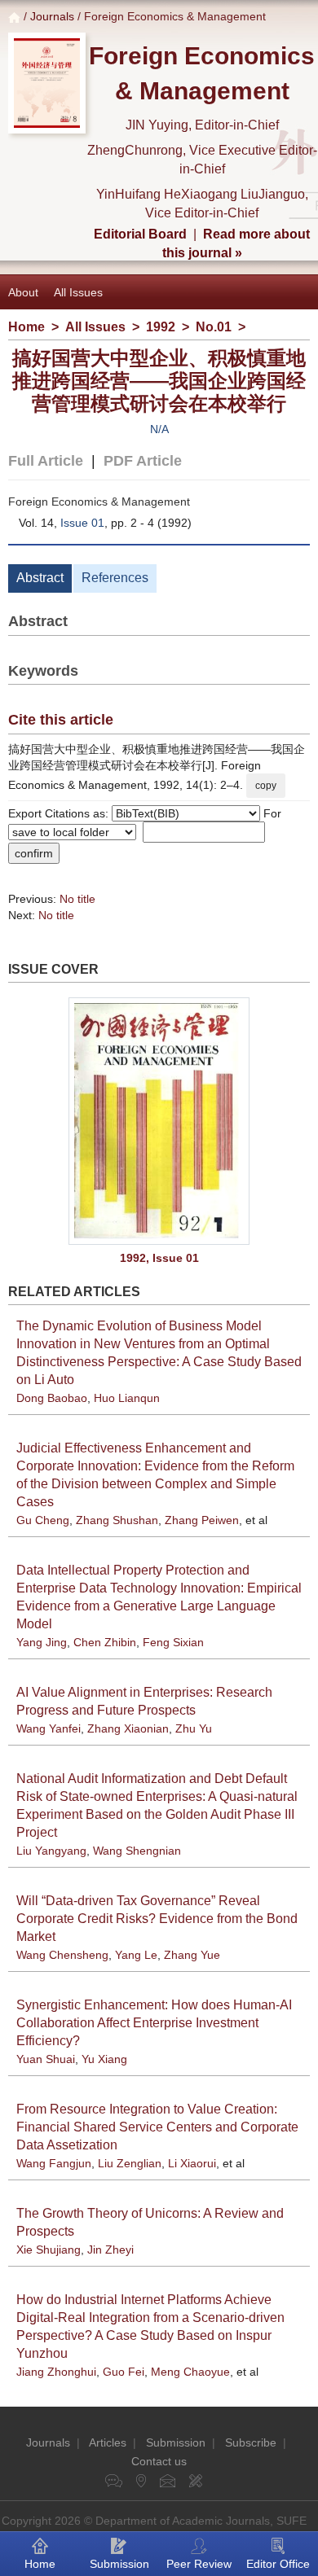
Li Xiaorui (192, 2163)
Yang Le (136, 1955)
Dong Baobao (52, 1398)
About (23, 292)
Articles (108, 2442)
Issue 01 (82, 523)
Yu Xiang (104, 2059)
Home (26, 327)
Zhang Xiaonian (128, 1728)
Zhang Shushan (117, 1520)
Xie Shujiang (49, 2250)
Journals (52, 16)
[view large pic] (159, 1121)
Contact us (159, 2461)
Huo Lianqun (127, 1398)
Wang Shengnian (137, 1851)
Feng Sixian (173, 1642)
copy (266, 786)
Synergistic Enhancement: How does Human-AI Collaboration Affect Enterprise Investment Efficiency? (154, 2023)
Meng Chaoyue (190, 2372)
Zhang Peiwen (202, 1520)
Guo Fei (124, 2372)
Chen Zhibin (105, 1642)
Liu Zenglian (130, 2163)
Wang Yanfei (49, 1728)
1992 (161, 327)
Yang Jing (42, 1642)
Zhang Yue (192, 1955)
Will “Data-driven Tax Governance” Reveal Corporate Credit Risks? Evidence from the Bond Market (157, 1919)
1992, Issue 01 (159, 1258)
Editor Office (278, 2564)
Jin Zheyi (110, 2250)
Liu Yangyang (51, 1851)
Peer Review (199, 2564)
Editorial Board (140, 234)
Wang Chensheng (62, 1955)
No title (77, 899)
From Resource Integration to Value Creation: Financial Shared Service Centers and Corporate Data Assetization (157, 2127)
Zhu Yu (194, 1728)
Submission (176, 2442)
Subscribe (251, 2442)
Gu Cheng (43, 1520)
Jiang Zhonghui (56, 2372)
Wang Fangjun (54, 2163)
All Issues (78, 292)
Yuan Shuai (46, 2059)
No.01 (214, 327)
